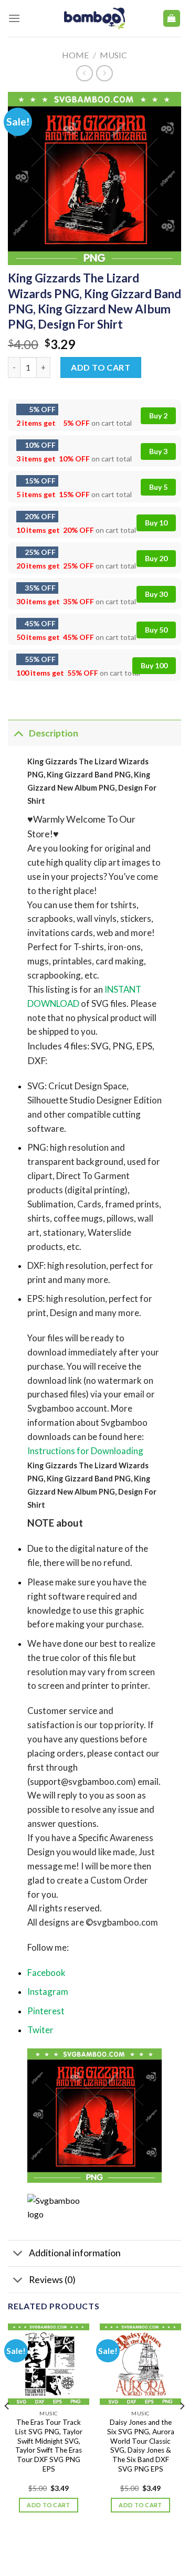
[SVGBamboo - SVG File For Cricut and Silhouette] (95, 18)
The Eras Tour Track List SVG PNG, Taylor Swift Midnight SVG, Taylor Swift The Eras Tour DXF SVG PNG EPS (49, 2445)
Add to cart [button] (49, 2505)
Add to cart (101, 367)
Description (54, 733)
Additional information (75, 2253)
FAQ (147, 2546)
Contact (117, 2546)
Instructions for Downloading (85, 1451)
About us (52, 2546)
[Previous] (7, 2427)
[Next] (182, 2427)
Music (113, 55)
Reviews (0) (52, 2280)
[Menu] (14, 18)
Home (75, 55)
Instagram (48, 1991)
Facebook (46, 1973)
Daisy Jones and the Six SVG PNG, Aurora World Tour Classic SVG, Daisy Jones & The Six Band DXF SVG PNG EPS (141, 2445)
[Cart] (172, 19)
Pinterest (46, 2011)
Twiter (40, 2030)
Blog (85, 2546)
